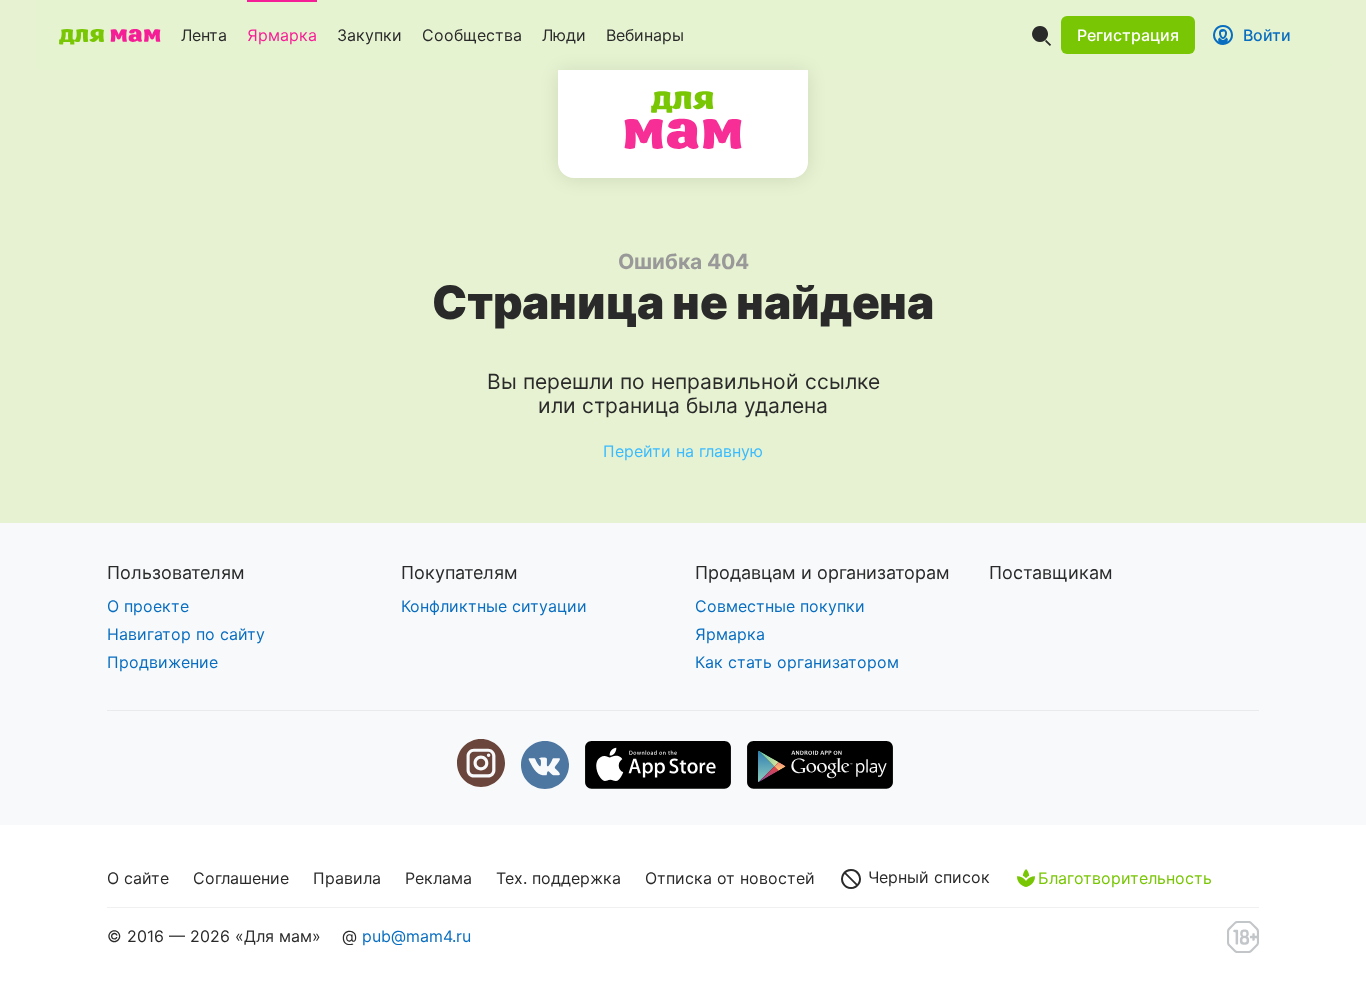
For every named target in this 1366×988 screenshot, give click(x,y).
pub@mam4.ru (416, 936)
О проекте (148, 606)
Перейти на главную (683, 451)
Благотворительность (1125, 878)
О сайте (138, 878)
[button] (1128, 35)
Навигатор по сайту (186, 634)
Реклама (438, 878)
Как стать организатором (797, 662)
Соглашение (241, 878)
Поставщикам (1051, 572)
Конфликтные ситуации (494, 606)
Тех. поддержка (558, 878)
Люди (564, 35)
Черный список (926, 877)
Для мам (683, 120)
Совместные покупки (780, 606)
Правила (347, 878)
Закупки (369, 35)
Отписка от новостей (730, 878)
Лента (204, 35)
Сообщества (472, 35)
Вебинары (645, 35)
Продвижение (162, 662)
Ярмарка (282, 35)
